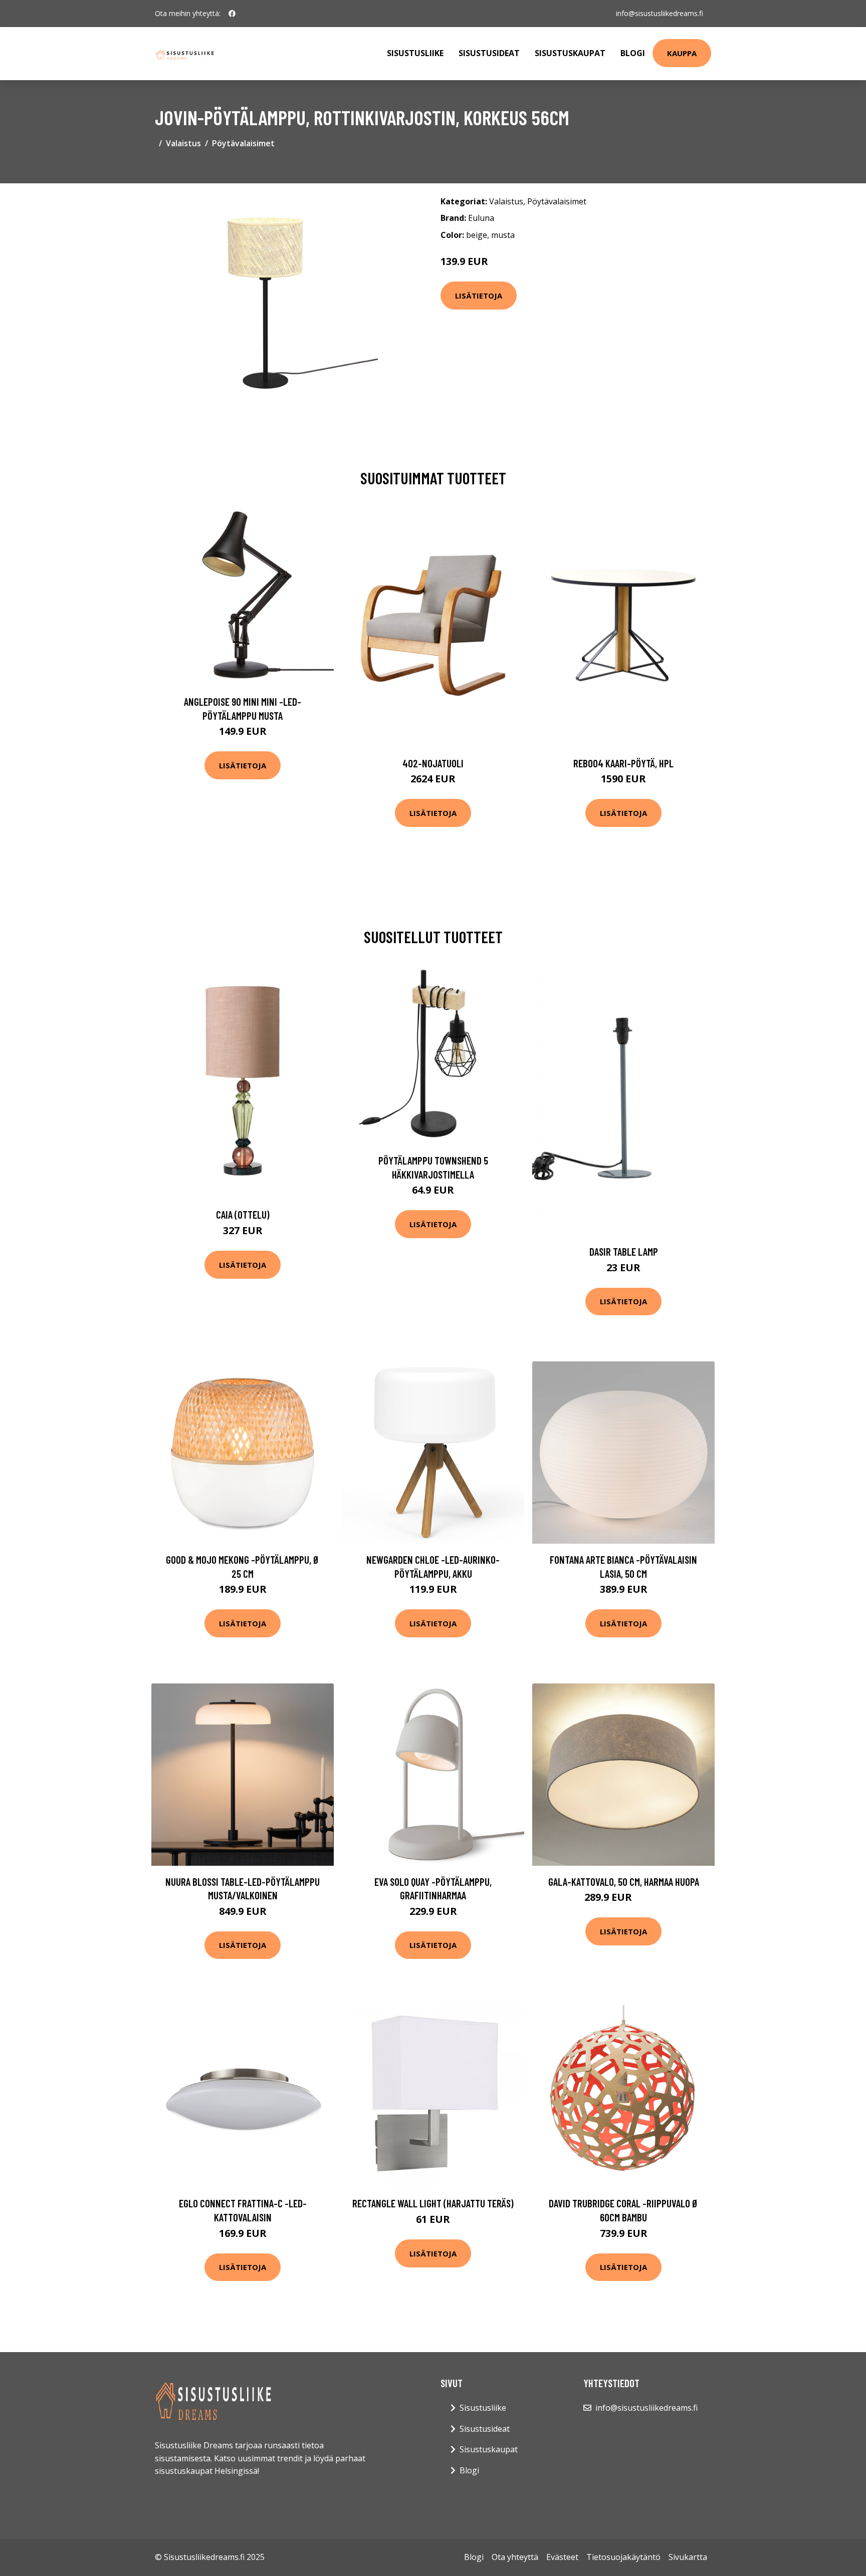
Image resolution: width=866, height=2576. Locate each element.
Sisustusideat (489, 53)
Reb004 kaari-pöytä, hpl (623, 763)
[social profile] (232, 14)
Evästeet (562, 2557)
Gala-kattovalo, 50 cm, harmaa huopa (624, 1882)
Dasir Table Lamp (624, 1251)
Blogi (633, 53)
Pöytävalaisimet (243, 143)
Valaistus (183, 143)
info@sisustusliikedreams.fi (660, 13)
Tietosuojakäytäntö (623, 2557)
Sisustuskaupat (570, 53)
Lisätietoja (479, 296)
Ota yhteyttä (515, 2557)
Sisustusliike (415, 53)
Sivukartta (688, 2557)
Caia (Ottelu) (243, 1214)
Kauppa (682, 53)
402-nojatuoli (433, 763)
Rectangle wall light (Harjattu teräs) (433, 2203)
